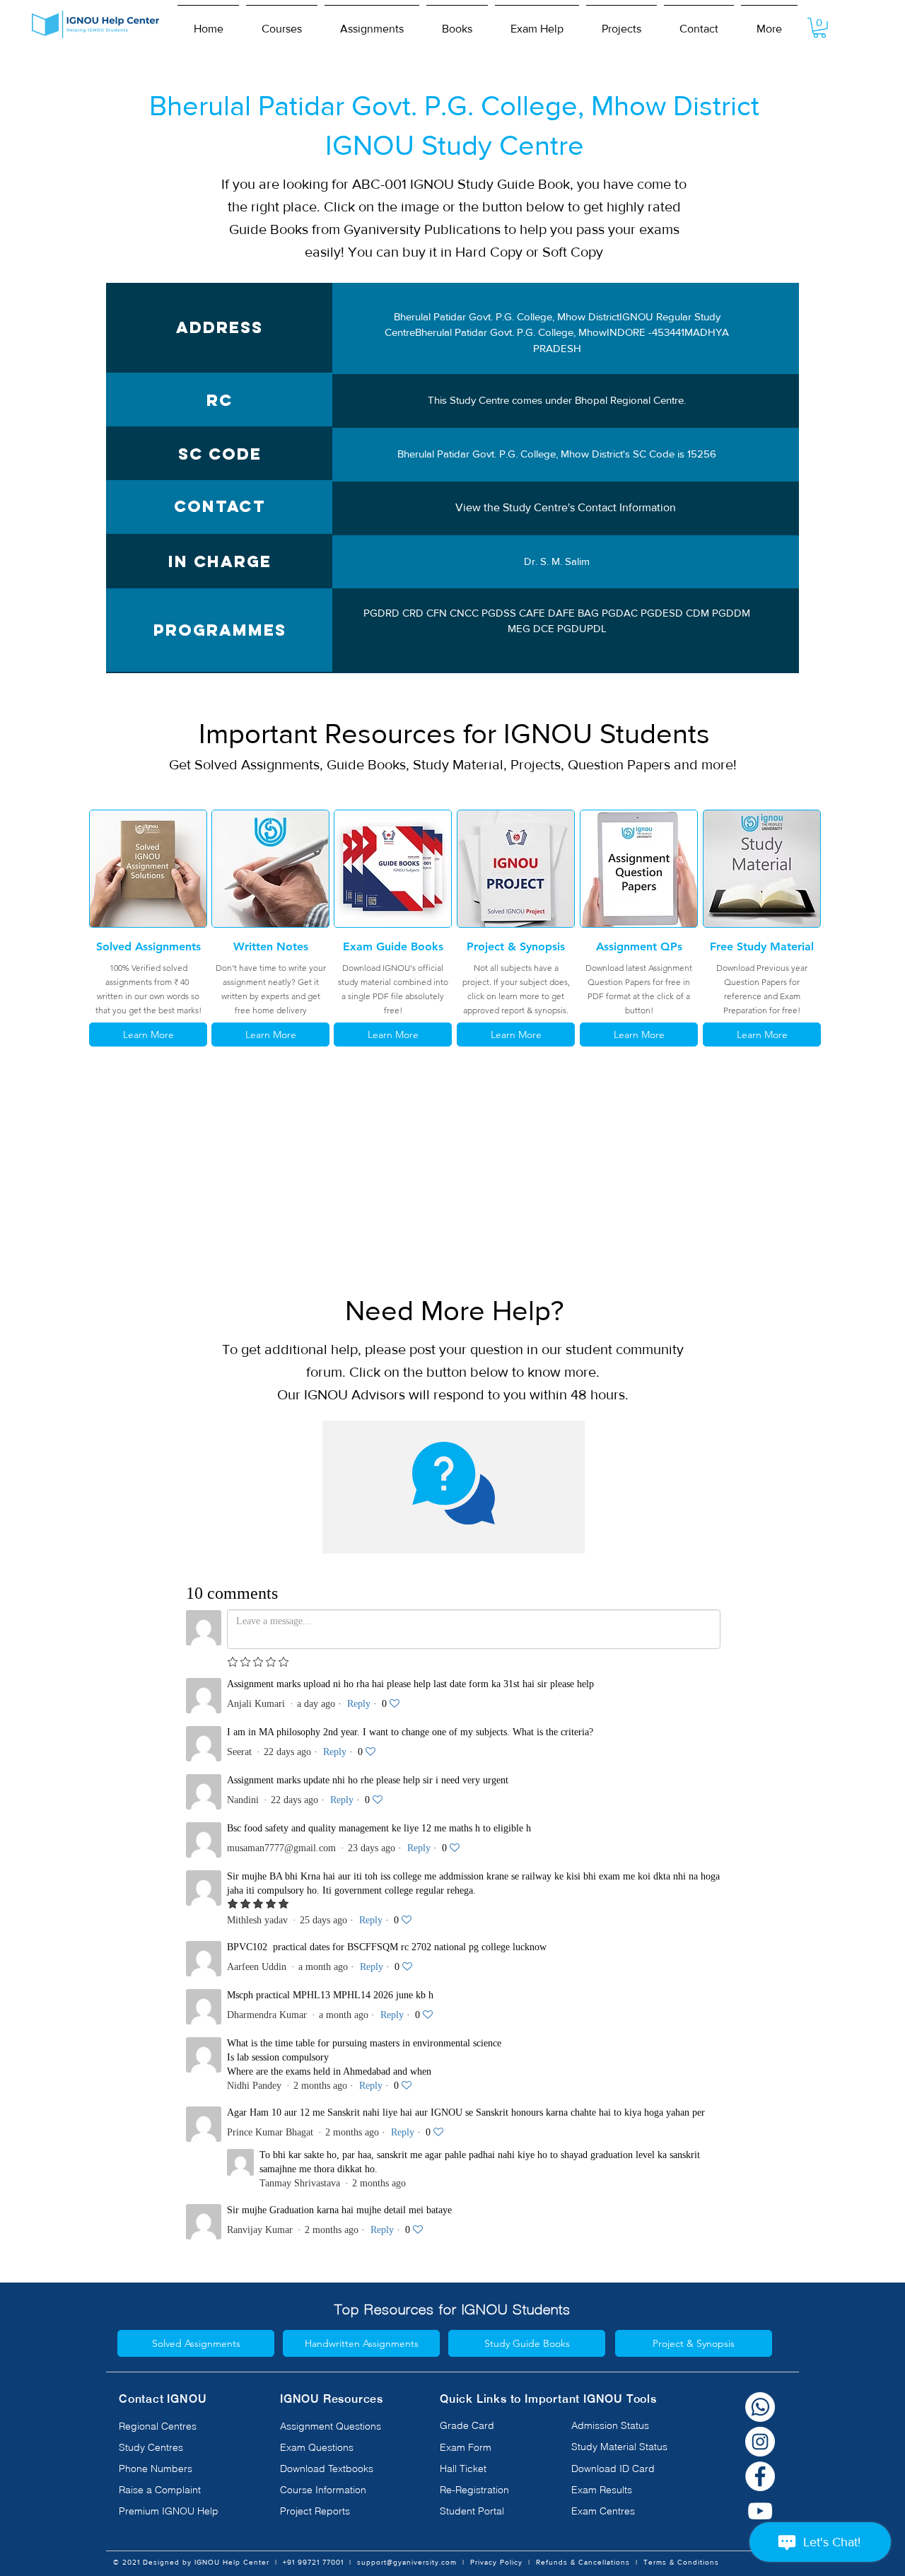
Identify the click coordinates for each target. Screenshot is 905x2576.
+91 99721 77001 (313, 2562)
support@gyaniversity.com (407, 2562)
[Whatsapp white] (760, 2407)
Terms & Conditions (681, 2562)
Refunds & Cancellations (583, 2562)
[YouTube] (760, 2511)
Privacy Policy (496, 2562)
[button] (282, 23)
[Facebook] (760, 2476)
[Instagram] (760, 2442)
